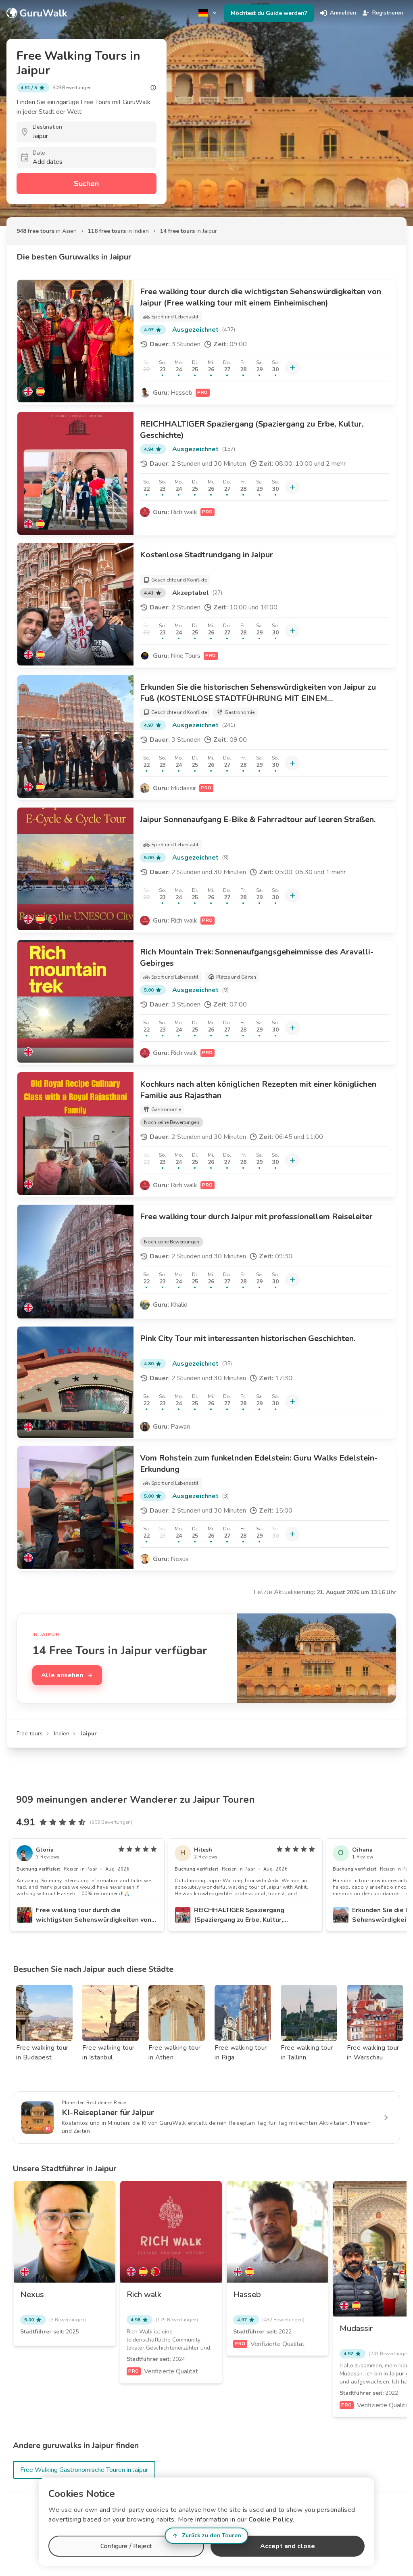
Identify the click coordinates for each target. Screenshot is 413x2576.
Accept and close (288, 2546)
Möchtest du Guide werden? (269, 13)
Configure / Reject (126, 2546)
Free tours (30, 1734)
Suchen (86, 184)
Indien (62, 1734)
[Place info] (153, 88)
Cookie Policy (271, 2519)
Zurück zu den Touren (212, 2535)
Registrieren (388, 13)
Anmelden (343, 13)
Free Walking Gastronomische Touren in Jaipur (84, 2470)
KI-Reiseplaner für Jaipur (108, 2112)
